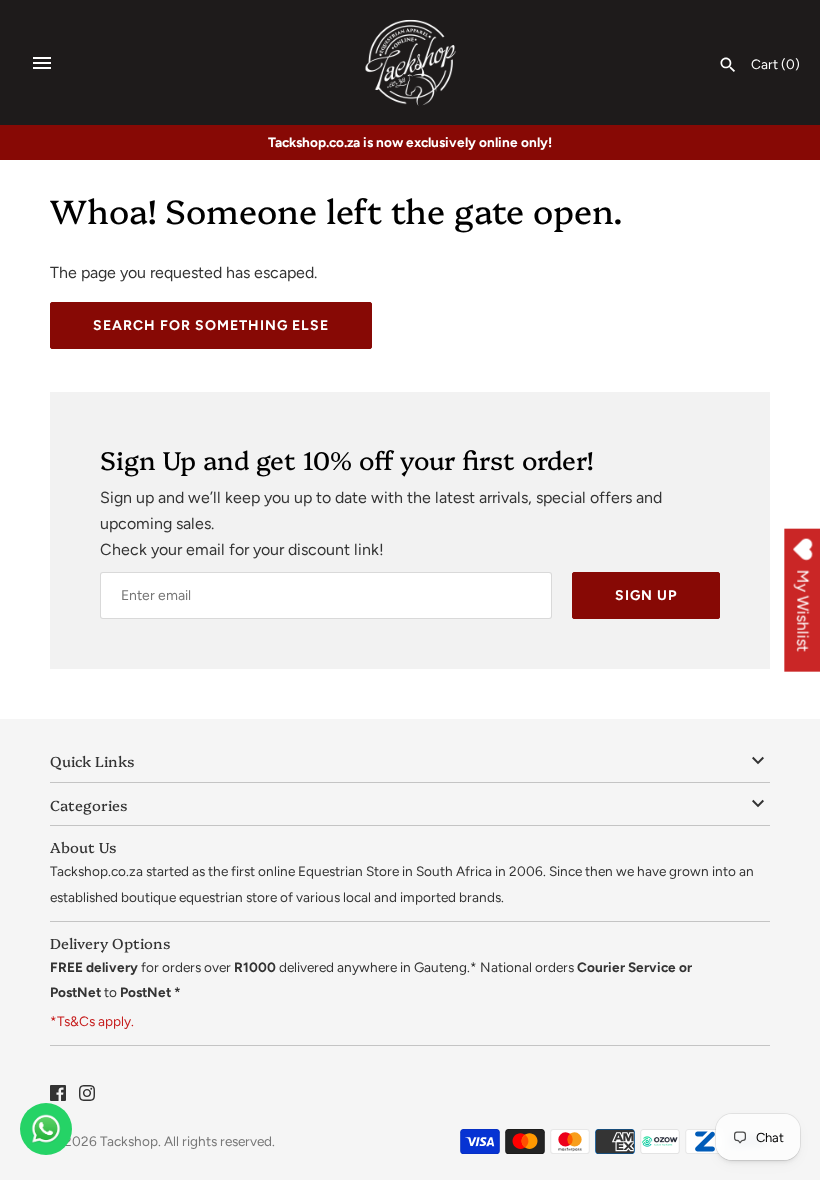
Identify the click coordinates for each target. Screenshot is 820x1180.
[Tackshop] (410, 62)
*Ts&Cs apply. (92, 1021)
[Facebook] (58, 1096)
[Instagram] (87, 1096)
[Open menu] (42, 63)
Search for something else (211, 325)
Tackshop (129, 1141)
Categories (88, 804)
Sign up (646, 595)
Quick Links (92, 760)
